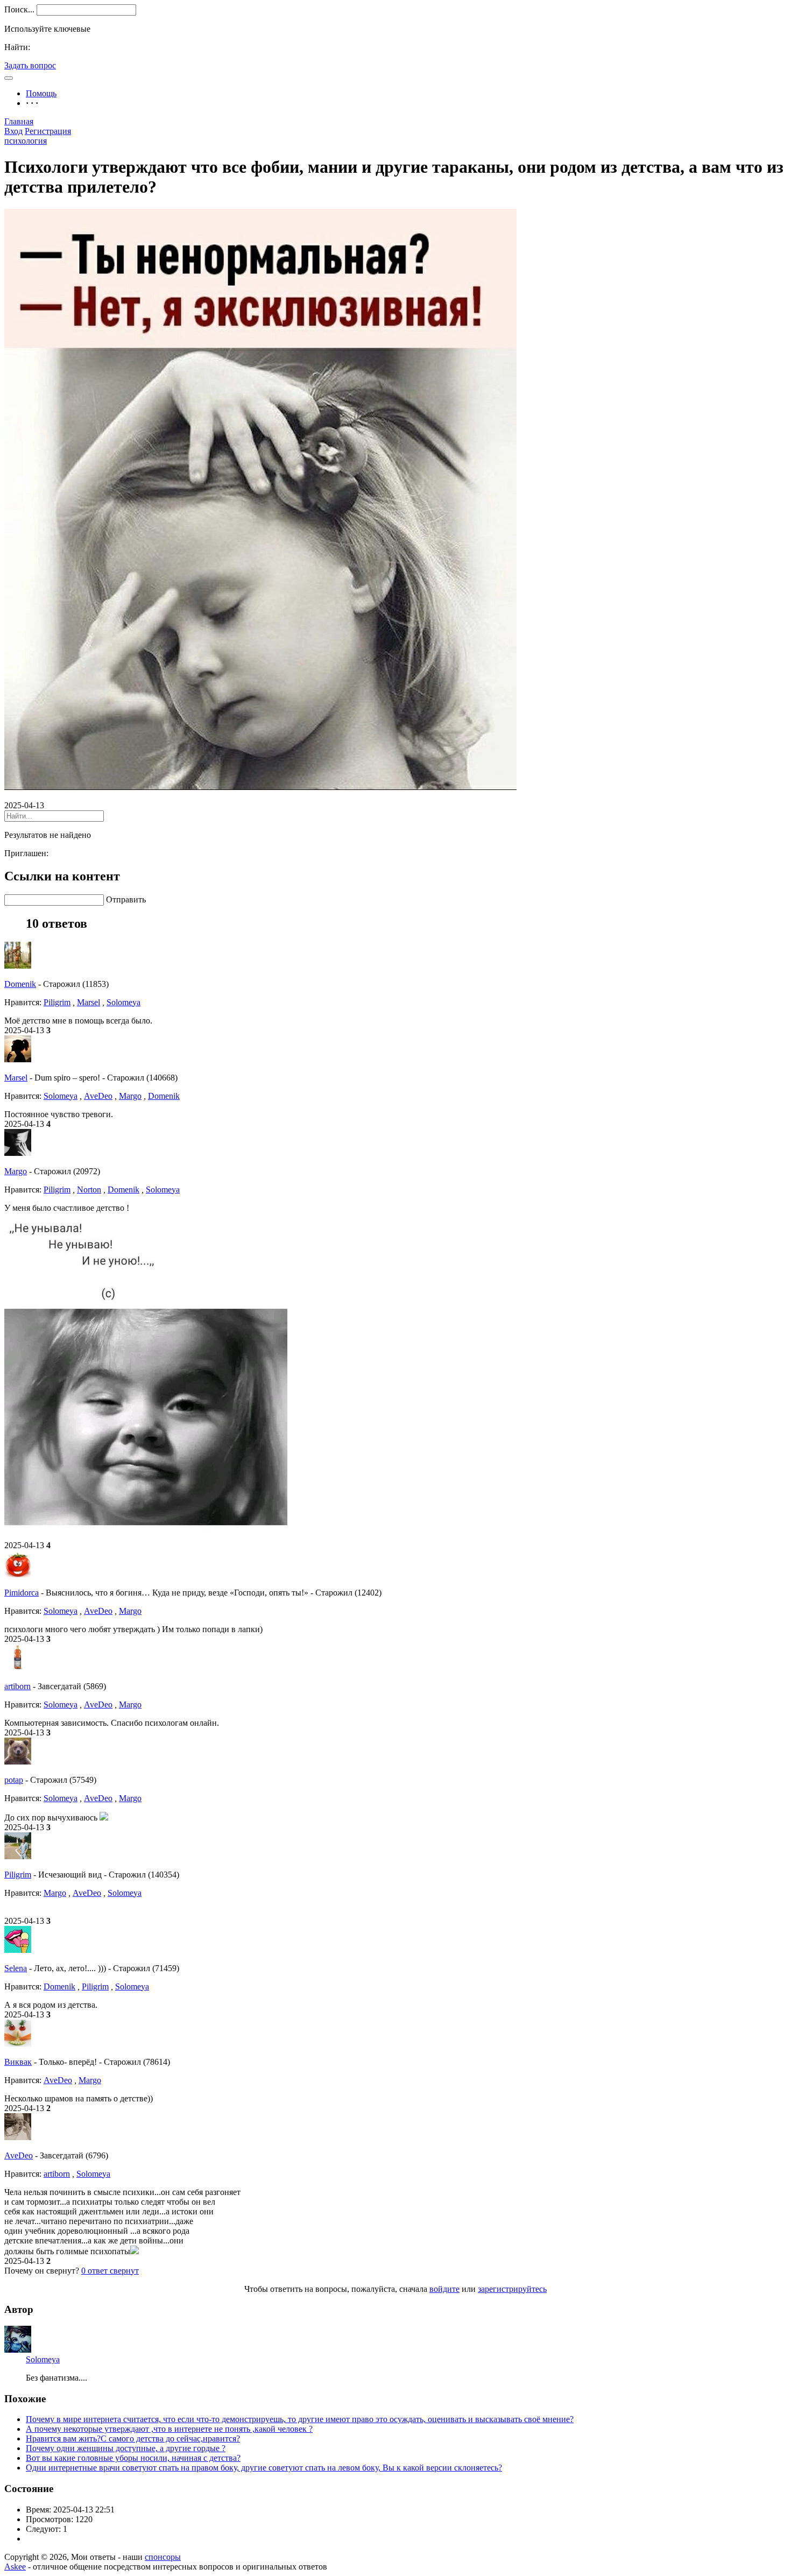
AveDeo (98, 1096)
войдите (444, 2289)
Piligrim (57, 1002)
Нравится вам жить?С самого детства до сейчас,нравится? (133, 2439)
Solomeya (123, 1002)
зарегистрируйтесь (512, 2289)
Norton (89, 1190)
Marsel (89, 1002)
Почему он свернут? (42, 2271)
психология (26, 141)
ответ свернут (110, 2271)
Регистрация (48, 131)
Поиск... (19, 9)
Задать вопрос (30, 65)
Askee (15, 2567)
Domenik (20, 984)
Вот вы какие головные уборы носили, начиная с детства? (133, 2458)
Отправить (126, 899)
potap (14, 1780)
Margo (130, 1096)
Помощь (41, 93)
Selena (16, 1968)
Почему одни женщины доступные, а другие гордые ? (126, 2448)
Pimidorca (22, 1593)
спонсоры (163, 2557)
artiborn (17, 1686)
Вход (13, 131)
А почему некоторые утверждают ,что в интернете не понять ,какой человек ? (169, 2429)
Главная (19, 121)
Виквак (18, 2062)
